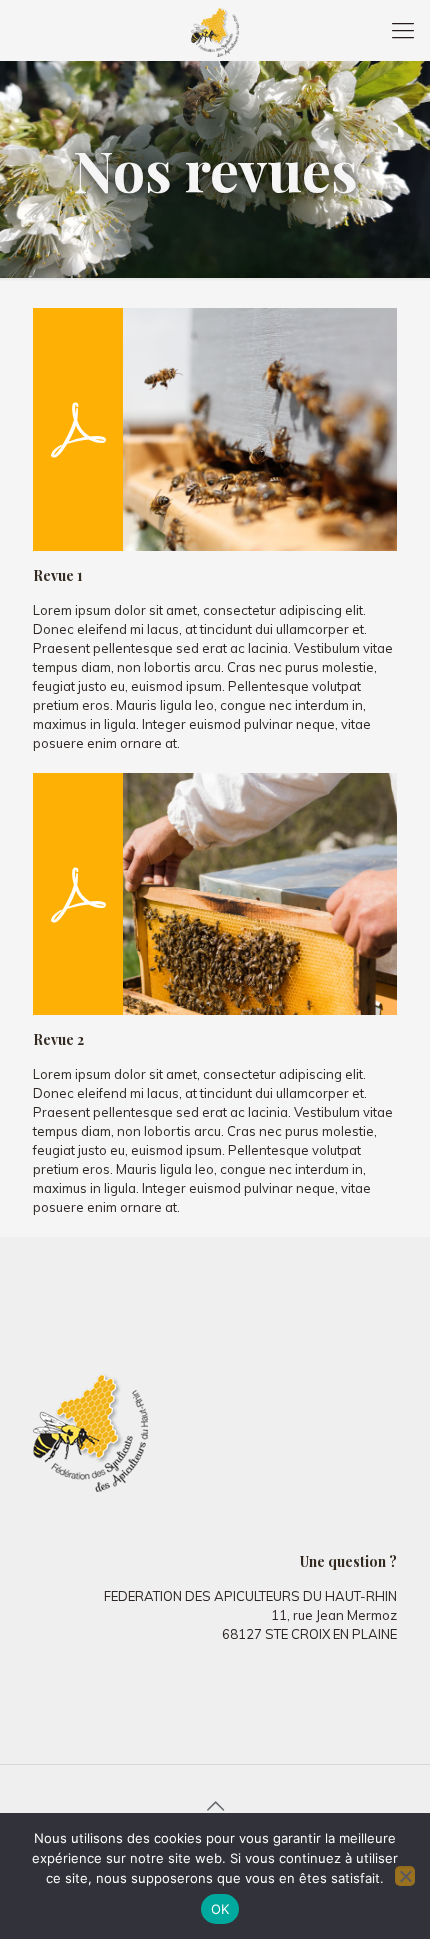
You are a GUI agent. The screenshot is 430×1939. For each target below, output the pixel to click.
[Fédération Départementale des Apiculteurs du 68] (215, 30)
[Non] (405, 1876)
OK (220, 1909)
